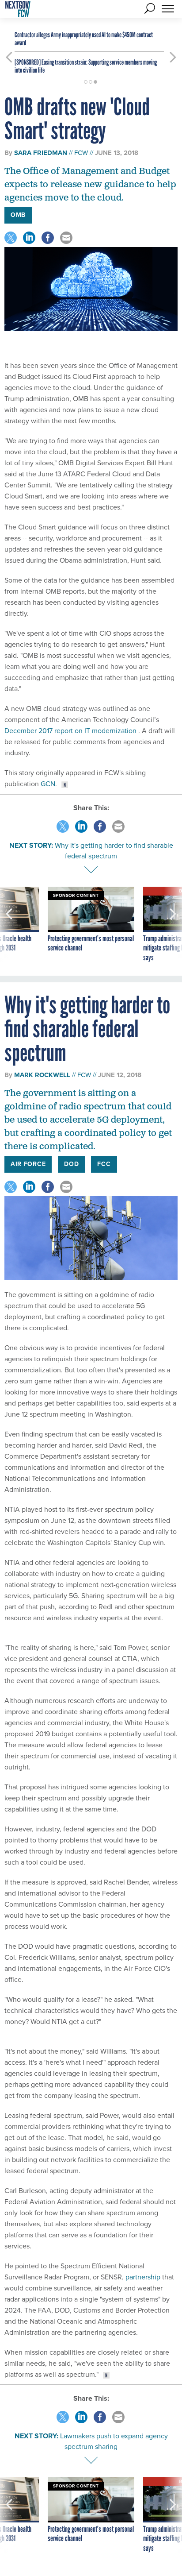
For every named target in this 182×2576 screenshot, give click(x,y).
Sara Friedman (41, 153)
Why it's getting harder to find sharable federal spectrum (114, 851)
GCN (48, 784)
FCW (81, 153)
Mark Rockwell (42, 1075)
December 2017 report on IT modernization (71, 731)
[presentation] (9, 925)
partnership (143, 2277)
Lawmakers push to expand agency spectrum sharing (114, 2441)
